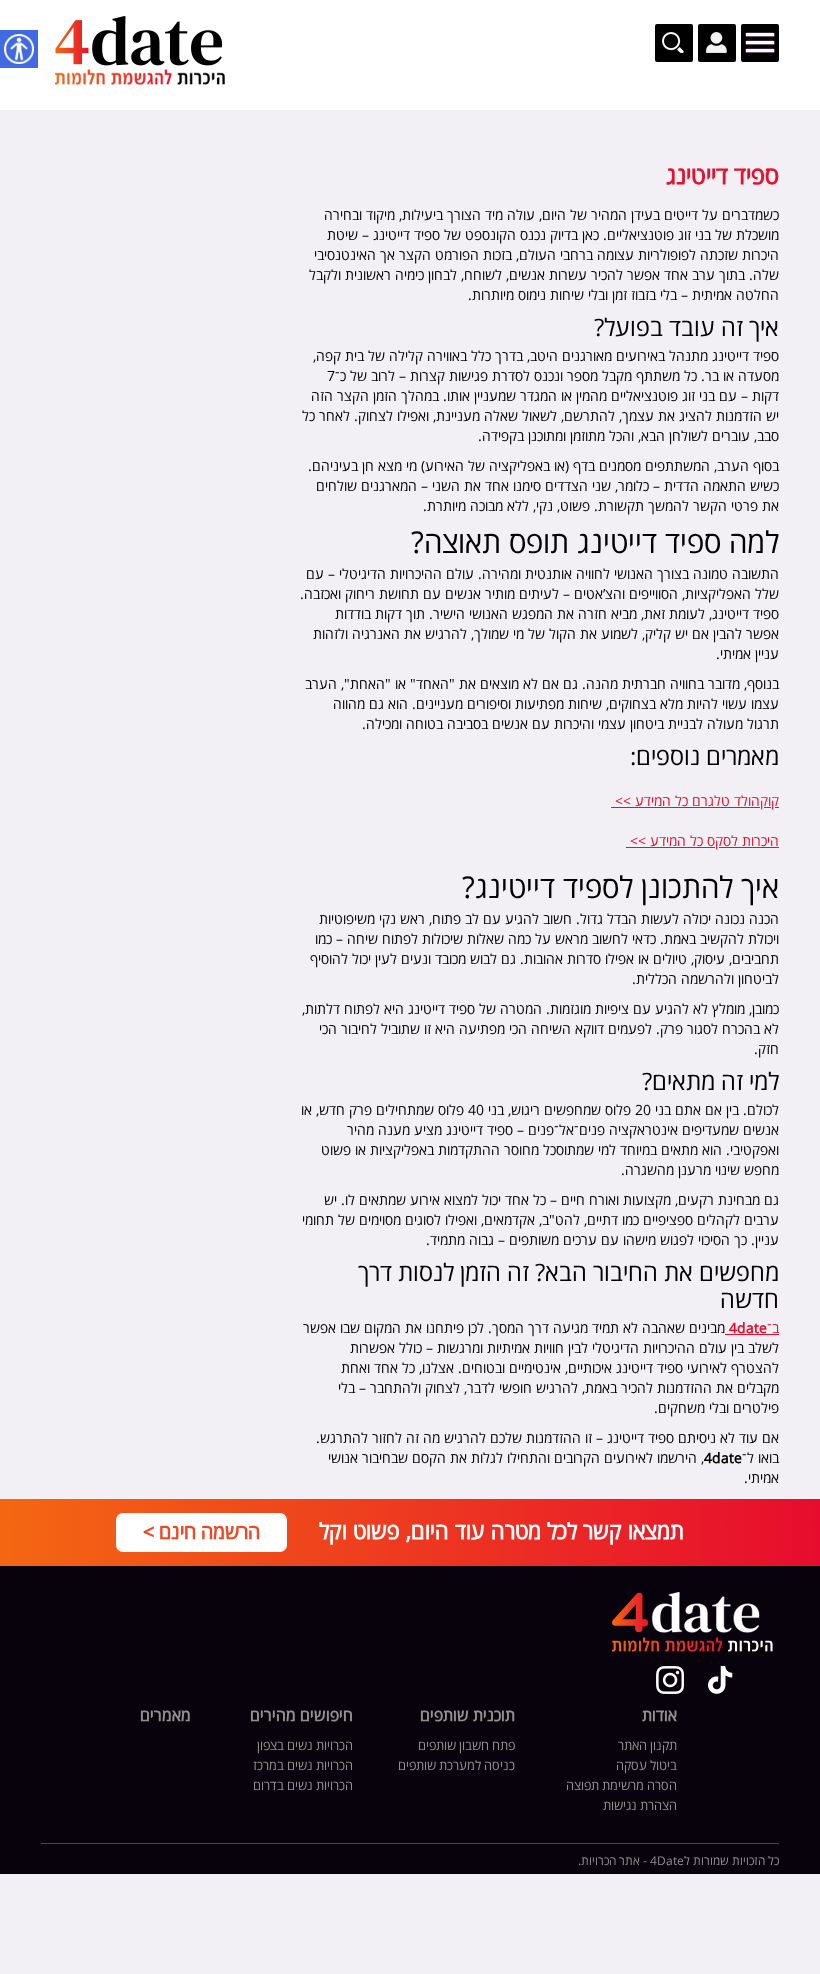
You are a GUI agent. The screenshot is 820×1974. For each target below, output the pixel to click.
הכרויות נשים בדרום (303, 1786)
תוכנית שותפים (467, 1717)
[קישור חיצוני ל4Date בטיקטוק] (720, 1680)
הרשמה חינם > (201, 1532)
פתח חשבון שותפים (466, 1746)
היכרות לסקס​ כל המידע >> (702, 841)
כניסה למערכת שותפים (456, 1766)
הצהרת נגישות (640, 1806)
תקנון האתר (647, 1746)
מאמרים (165, 1717)
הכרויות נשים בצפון (305, 1746)
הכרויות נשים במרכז (303, 1766)
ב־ (754, 1328)
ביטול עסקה (646, 1766)
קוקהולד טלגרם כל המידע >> (695, 801)
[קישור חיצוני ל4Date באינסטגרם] (670, 1680)
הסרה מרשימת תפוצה (621, 1786)
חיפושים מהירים (301, 1717)
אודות (659, 1717)
